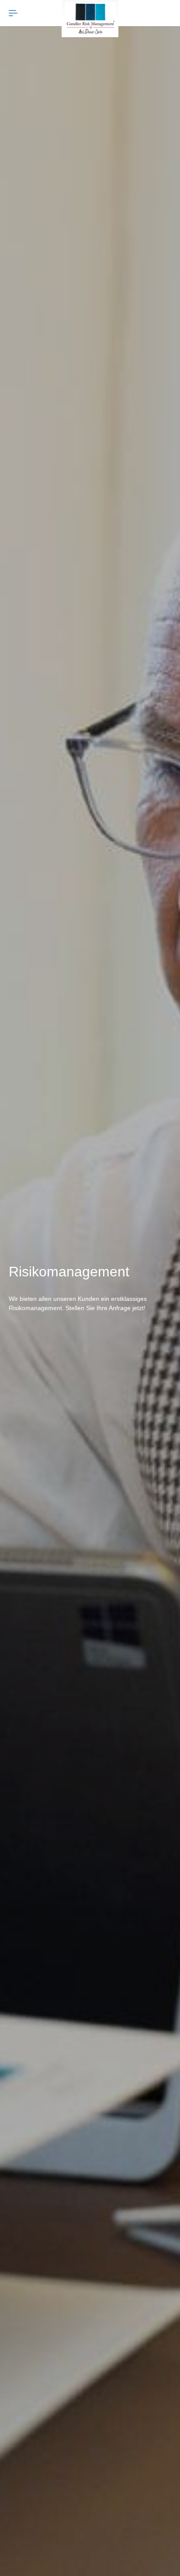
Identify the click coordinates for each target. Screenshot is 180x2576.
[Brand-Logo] (90, 19)
